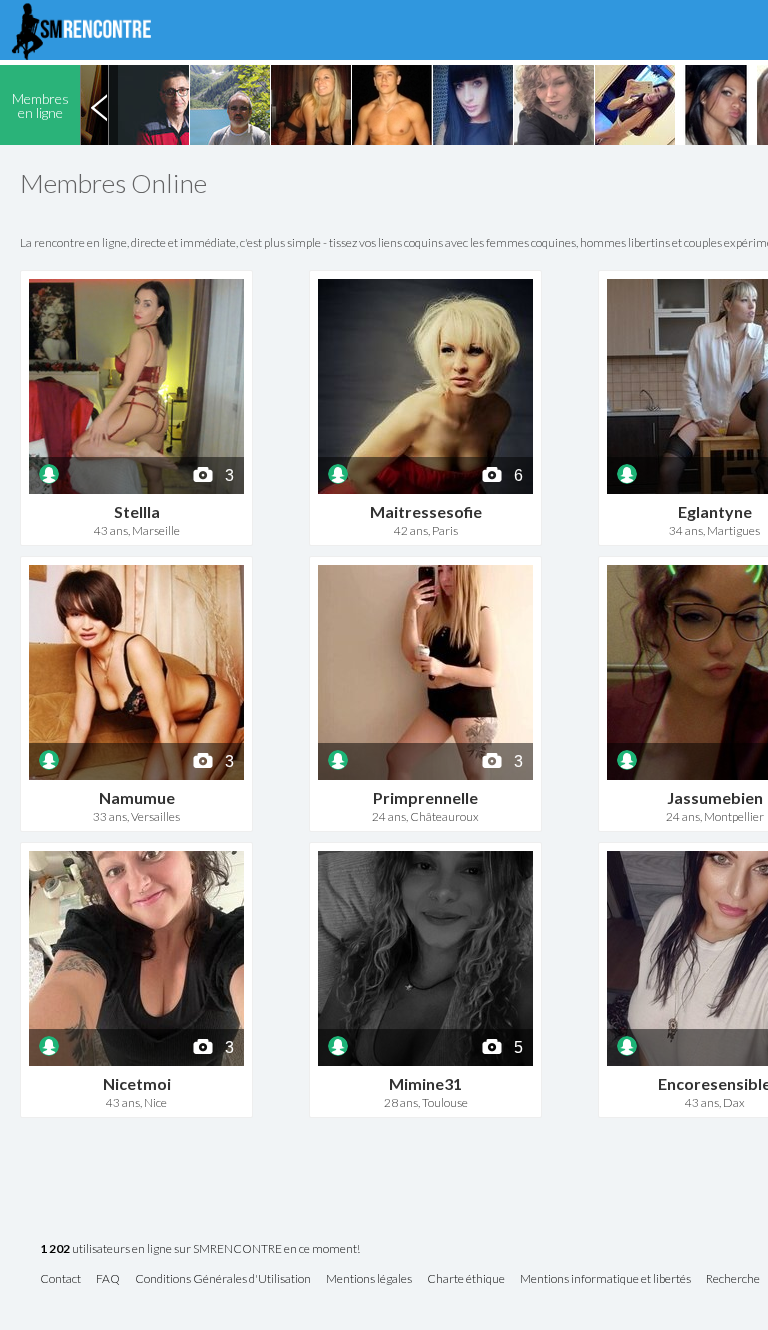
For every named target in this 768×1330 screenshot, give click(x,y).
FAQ (108, 1279)
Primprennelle (425, 797)
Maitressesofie (426, 511)
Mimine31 (425, 1083)
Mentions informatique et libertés (605, 1279)
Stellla (137, 511)
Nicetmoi (137, 1083)
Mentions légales (369, 1279)
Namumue (137, 797)
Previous (99, 105)
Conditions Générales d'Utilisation (223, 1279)
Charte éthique (466, 1279)
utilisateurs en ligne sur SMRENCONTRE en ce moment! (200, 1249)
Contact (60, 1279)
